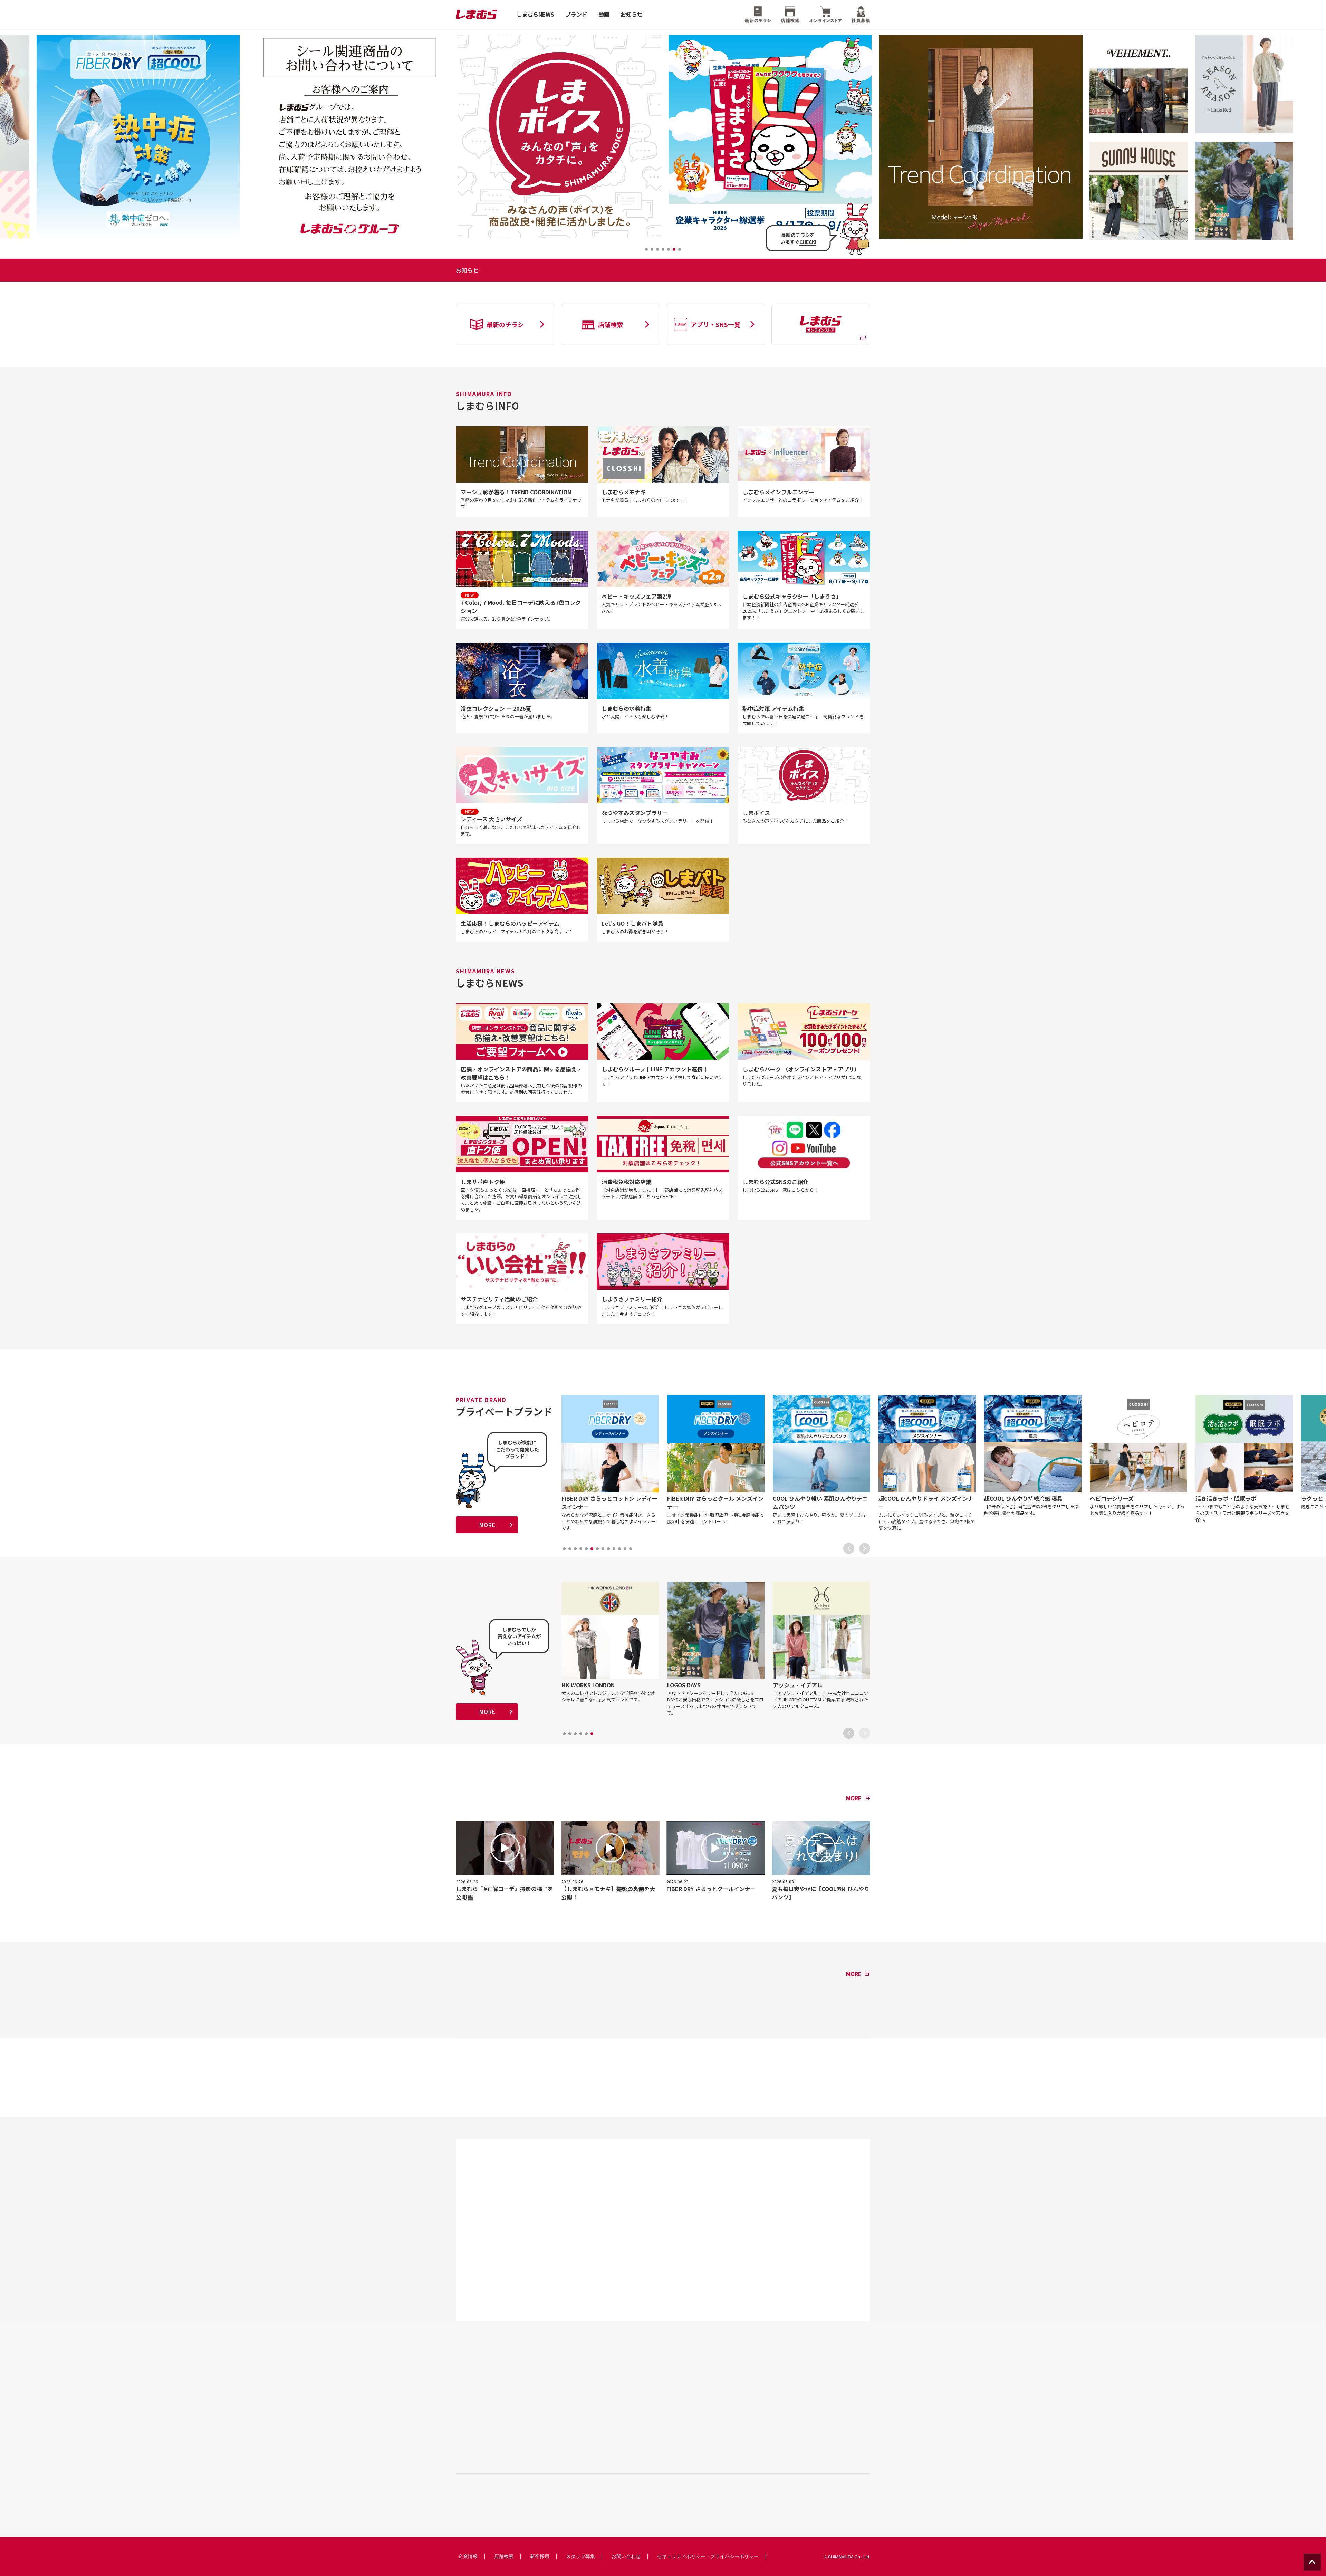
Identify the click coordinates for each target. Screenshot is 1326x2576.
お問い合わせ (626, 2556)
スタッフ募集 (580, 2556)
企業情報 (468, 2556)
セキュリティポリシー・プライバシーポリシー (708, 2556)
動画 (604, 14)
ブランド (576, 14)
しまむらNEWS (535, 14)
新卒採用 (540, 2556)
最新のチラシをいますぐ (798, 238)
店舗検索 (504, 2556)
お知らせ (632, 14)
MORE (487, 1525)
